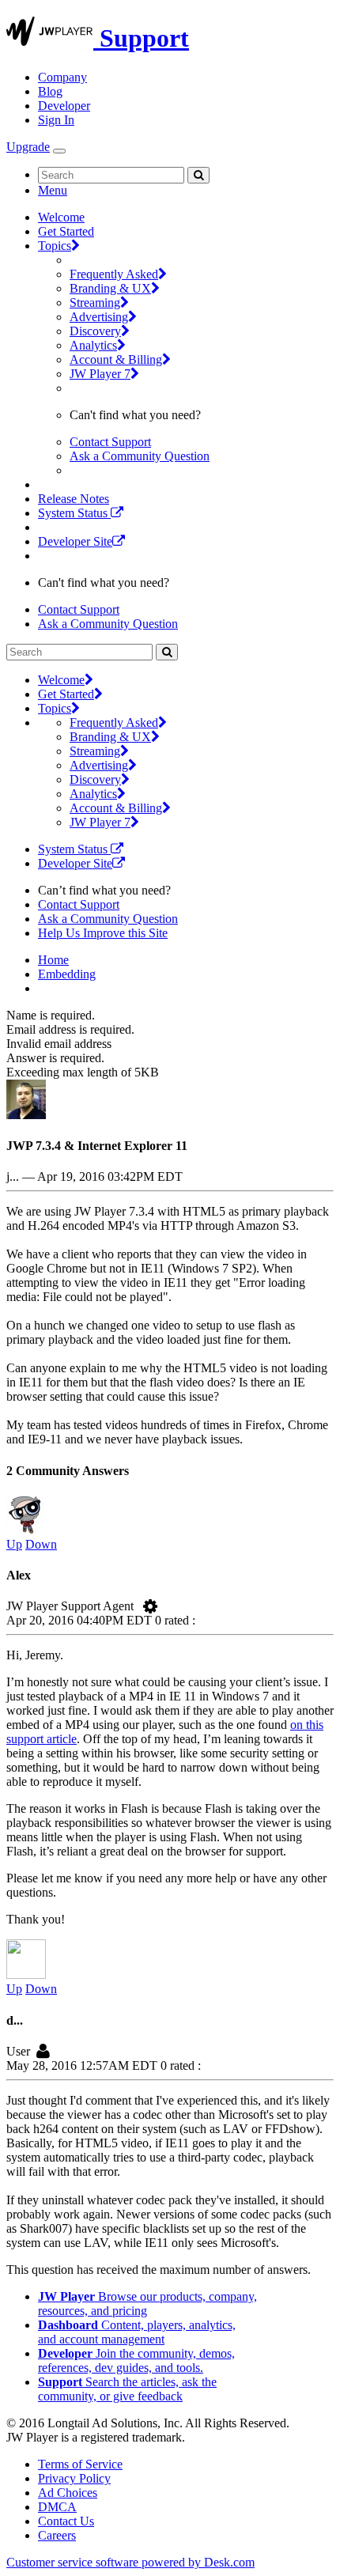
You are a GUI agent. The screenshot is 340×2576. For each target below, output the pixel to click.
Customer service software (130, 2562)
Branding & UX (110, 288)
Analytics (93, 345)
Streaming (95, 303)
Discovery (95, 331)
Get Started (66, 231)
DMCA (57, 2507)
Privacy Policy (74, 2478)
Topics (55, 246)
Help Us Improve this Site (103, 933)
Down (41, 1544)
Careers (57, 2535)
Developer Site (75, 541)
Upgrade (28, 147)
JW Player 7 (100, 374)
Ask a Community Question (140, 456)
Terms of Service (80, 2464)
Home (53, 960)
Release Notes (74, 499)
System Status (74, 513)
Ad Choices (68, 2493)
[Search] (198, 175)
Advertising (99, 317)
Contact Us (66, 2521)
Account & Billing (116, 359)
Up (14, 1544)
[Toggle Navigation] (59, 151)
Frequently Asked (114, 274)
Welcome (61, 217)
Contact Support (110, 442)
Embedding (67, 974)
